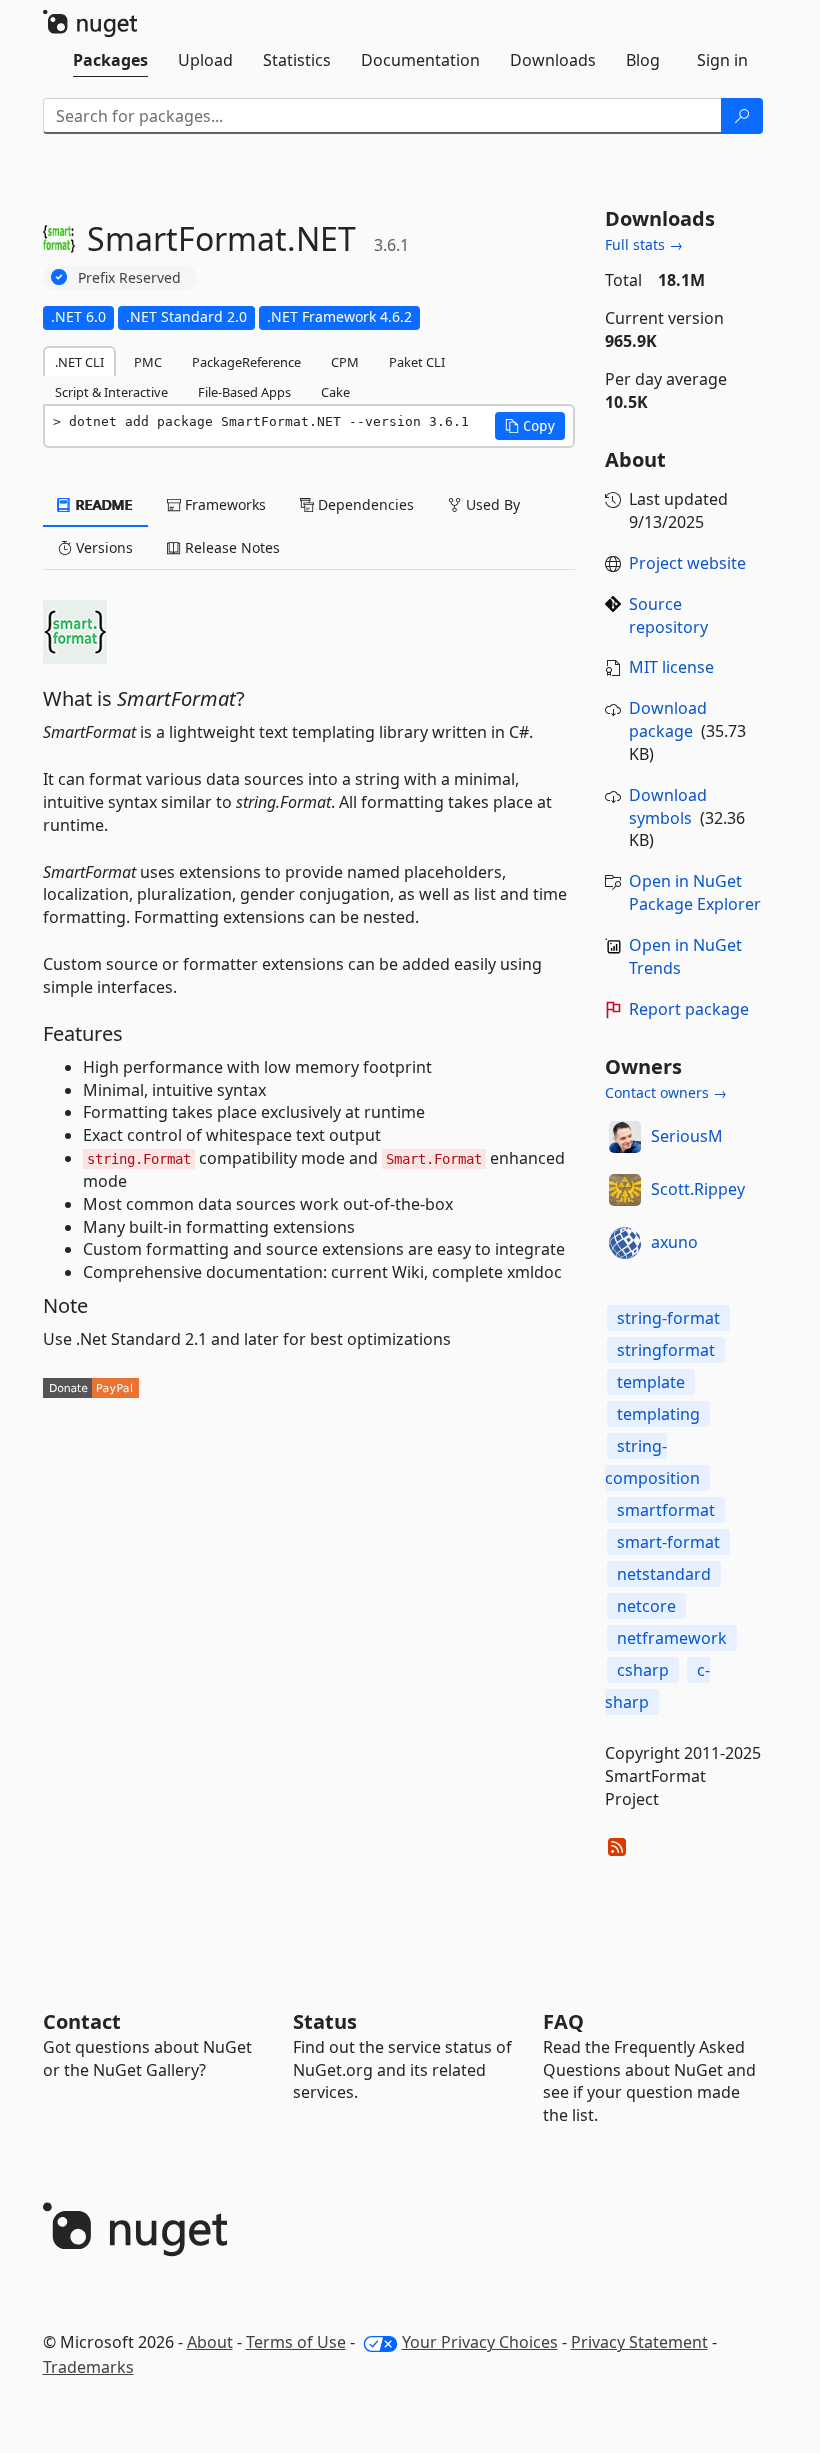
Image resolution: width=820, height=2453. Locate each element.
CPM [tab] (345, 362)
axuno (674, 1242)
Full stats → (644, 244)
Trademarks (88, 2367)
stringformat (666, 1350)
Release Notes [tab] (230, 547)
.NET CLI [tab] (79, 362)
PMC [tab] (148, 362)
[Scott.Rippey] (625, 1190)
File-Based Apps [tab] (244, 392)
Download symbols (668, 806)
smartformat (666, 1510)
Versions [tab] (102, 547)
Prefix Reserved (129, 277)
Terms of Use (296, 2342)
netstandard (664, 1574)
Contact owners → (666, 1092)
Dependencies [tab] (364, 504)
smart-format (668, 1542)
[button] (530, 426)
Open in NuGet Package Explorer (695, 892)
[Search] (742, 116)
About (210, 2342)
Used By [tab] (491, 504)
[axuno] (625, 1243)
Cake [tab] (335, 392)
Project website (687, 563)
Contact (82, 2021)
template (651, 1382)
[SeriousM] (625, 1137)
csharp (643, 1670)
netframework (672, 1638)
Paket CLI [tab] (417, 362)
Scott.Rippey (698, 1189)
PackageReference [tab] (246, 362)
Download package (668, 719)
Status (325, 2021)
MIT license (671, 667)
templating (658, 1414)
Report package (689, 1009)
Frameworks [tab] (223, 504)
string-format (668, 1318)
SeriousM (687, 1136)
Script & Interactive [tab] (111, 392)
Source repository (668, 615)
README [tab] (102, 504)
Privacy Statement (639, 2342)
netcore (646, 1606)
